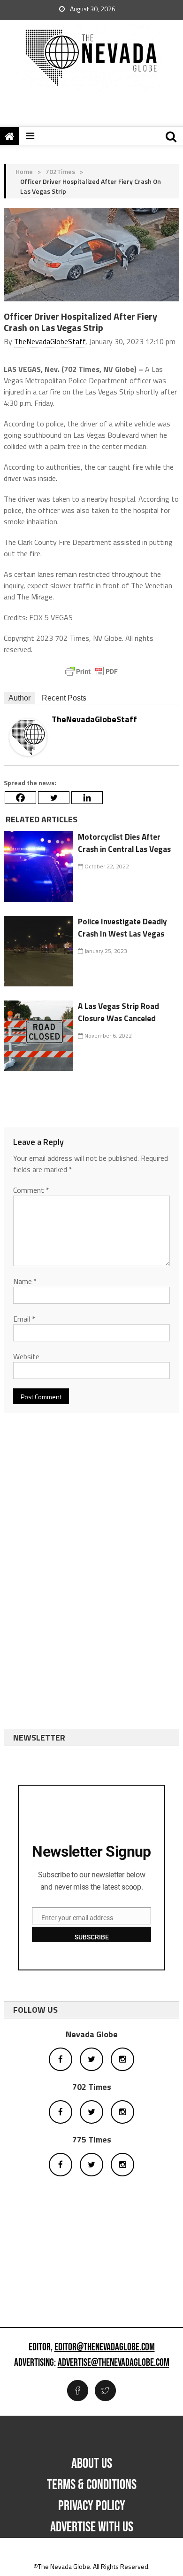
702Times (60, 171)
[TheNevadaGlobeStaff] (28, 736)
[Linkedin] (87, 798)
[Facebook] (20, 798)
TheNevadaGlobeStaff (50, 341)
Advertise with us (92, 2527)
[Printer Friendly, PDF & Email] (91, 671)
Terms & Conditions (92, 2485)
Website (26, 1356)
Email (24, 1319)
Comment (31, 1190)
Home (24, 171)
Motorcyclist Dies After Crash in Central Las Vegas (124, 843)
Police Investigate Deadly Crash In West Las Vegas (122, 928)
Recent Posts (64, 698)
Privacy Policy (92, 2506)
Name (25, 1281)
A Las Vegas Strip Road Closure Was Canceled (118, 1012)
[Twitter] (54, 798)
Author (19, 698)
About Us (92, 2464)
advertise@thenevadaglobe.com (114, 2363)
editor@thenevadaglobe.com (105, 2348)
